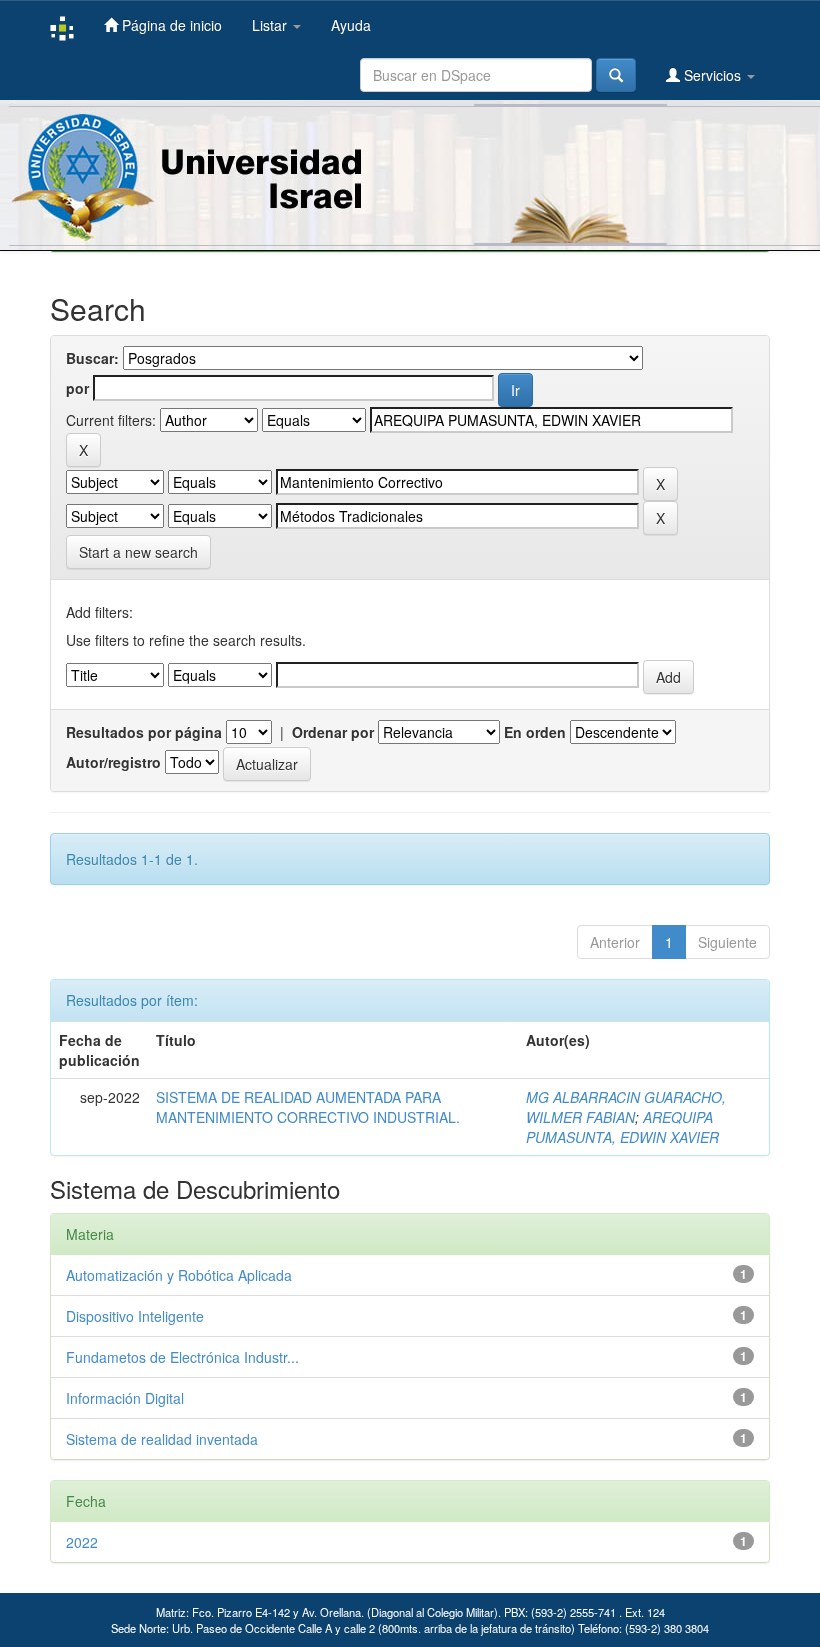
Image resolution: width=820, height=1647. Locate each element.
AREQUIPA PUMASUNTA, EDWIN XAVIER (622, 1127)
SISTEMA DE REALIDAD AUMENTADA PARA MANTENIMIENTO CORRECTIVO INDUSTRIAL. (308, 1107)
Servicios (712, 75)
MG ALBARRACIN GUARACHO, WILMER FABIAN (626, 1107)
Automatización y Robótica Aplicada (179, 1275)
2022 (82, 1542)
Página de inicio (170, 25)
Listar (271, 25)
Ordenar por (333, 732)
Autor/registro (113, 762)
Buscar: (92, 358)
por (77, 388)
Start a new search (138, 552)
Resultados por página (144, 732)
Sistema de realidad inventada (162, 1439)
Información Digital (125, 1398)
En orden (535, 732)
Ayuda (351, 25)
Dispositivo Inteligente (135, 1316)
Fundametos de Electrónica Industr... (182, 1357)
